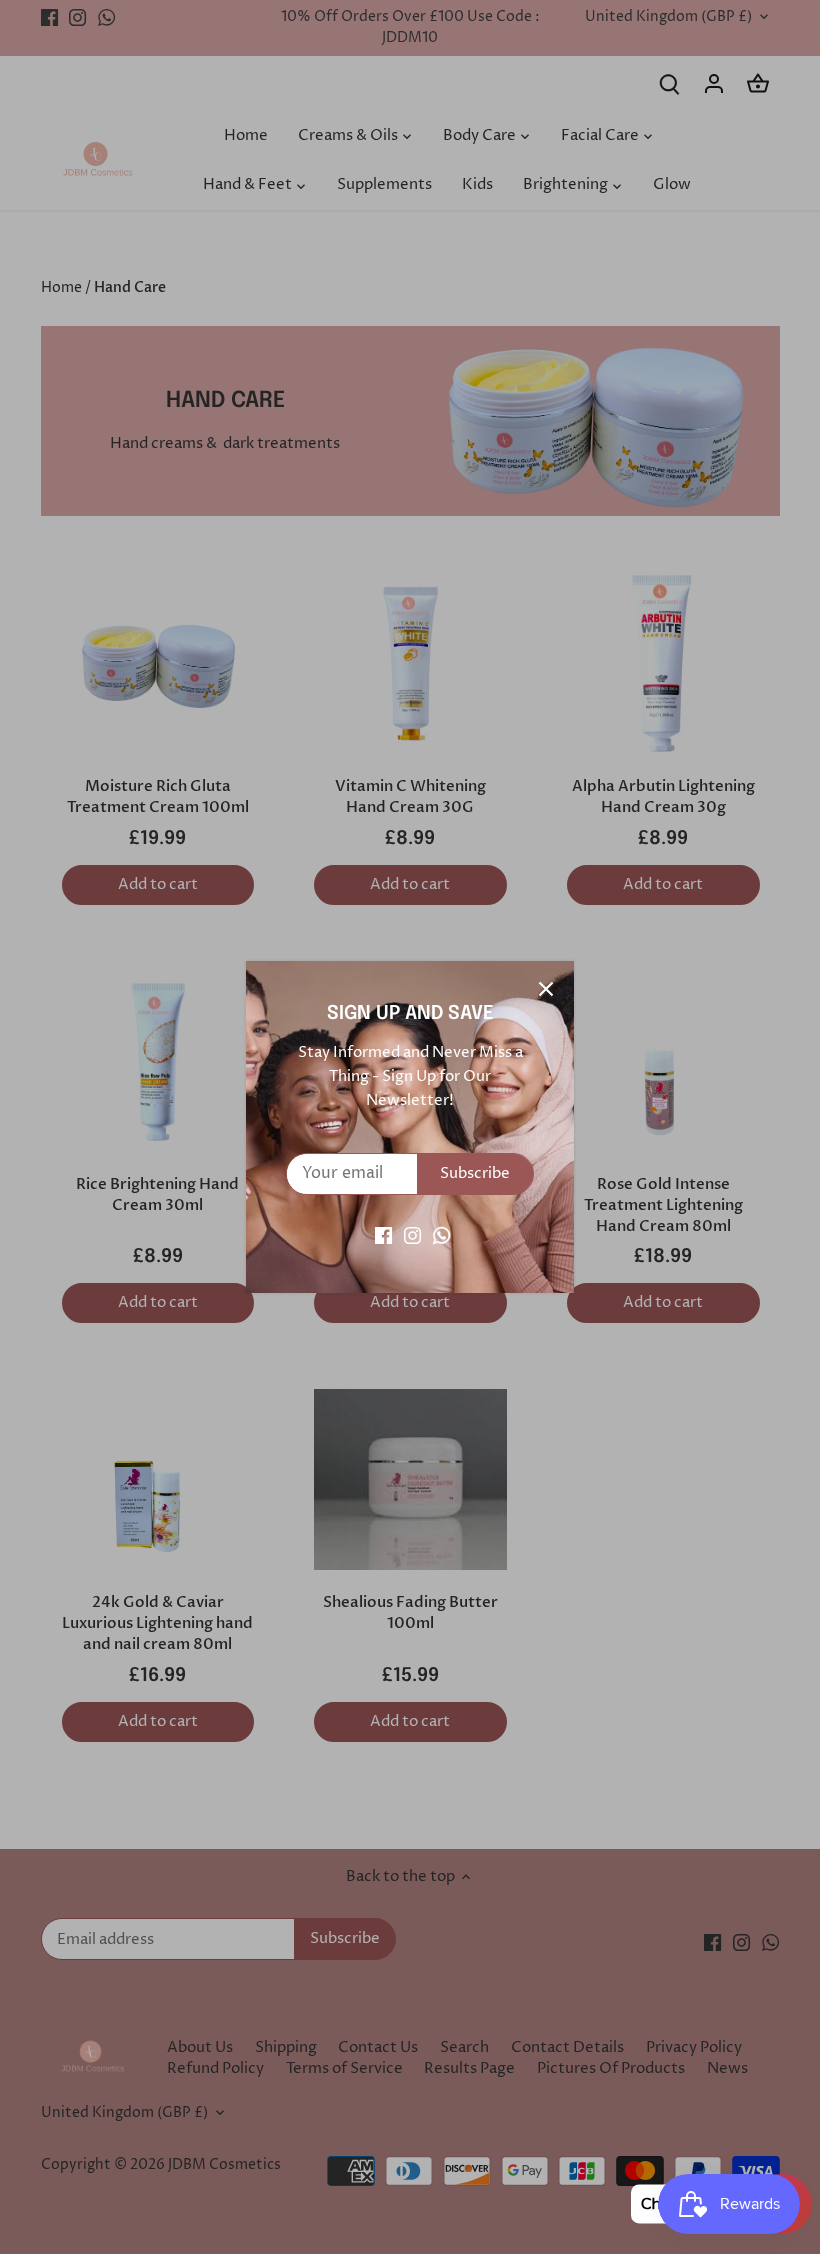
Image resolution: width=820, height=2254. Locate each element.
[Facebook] (383, 1235)
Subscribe (475, 1173)
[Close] (546, 989)
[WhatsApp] (441, 1235)
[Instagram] (412, 1235)
